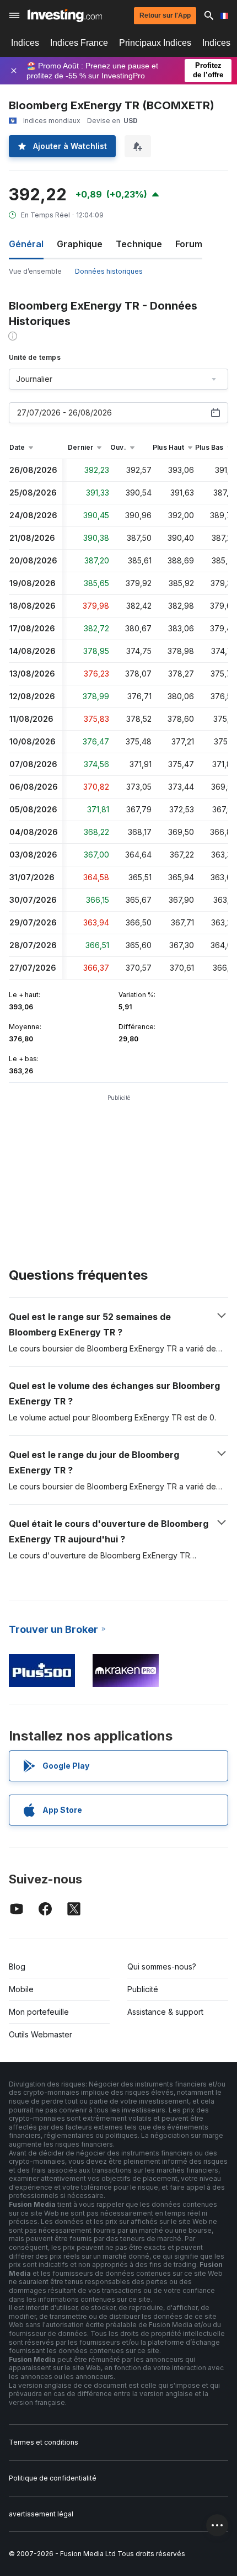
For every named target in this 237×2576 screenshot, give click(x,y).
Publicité (143, 1989)
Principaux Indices (155, 43)
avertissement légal (41, 2514)
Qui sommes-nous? (162, 1966)
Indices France (79, 43)
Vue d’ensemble (35, 271)
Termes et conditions (44, 2442)
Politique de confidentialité (53, 2478)
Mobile (21, 1989)
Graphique (80, 244)
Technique (139, 244)
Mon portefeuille (39, 2012)
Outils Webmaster (41, 2034)
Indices (25, 43)
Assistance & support (165, 2012)
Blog (17, 1966)
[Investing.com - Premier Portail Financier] (65, 15)
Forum (189, 244)
